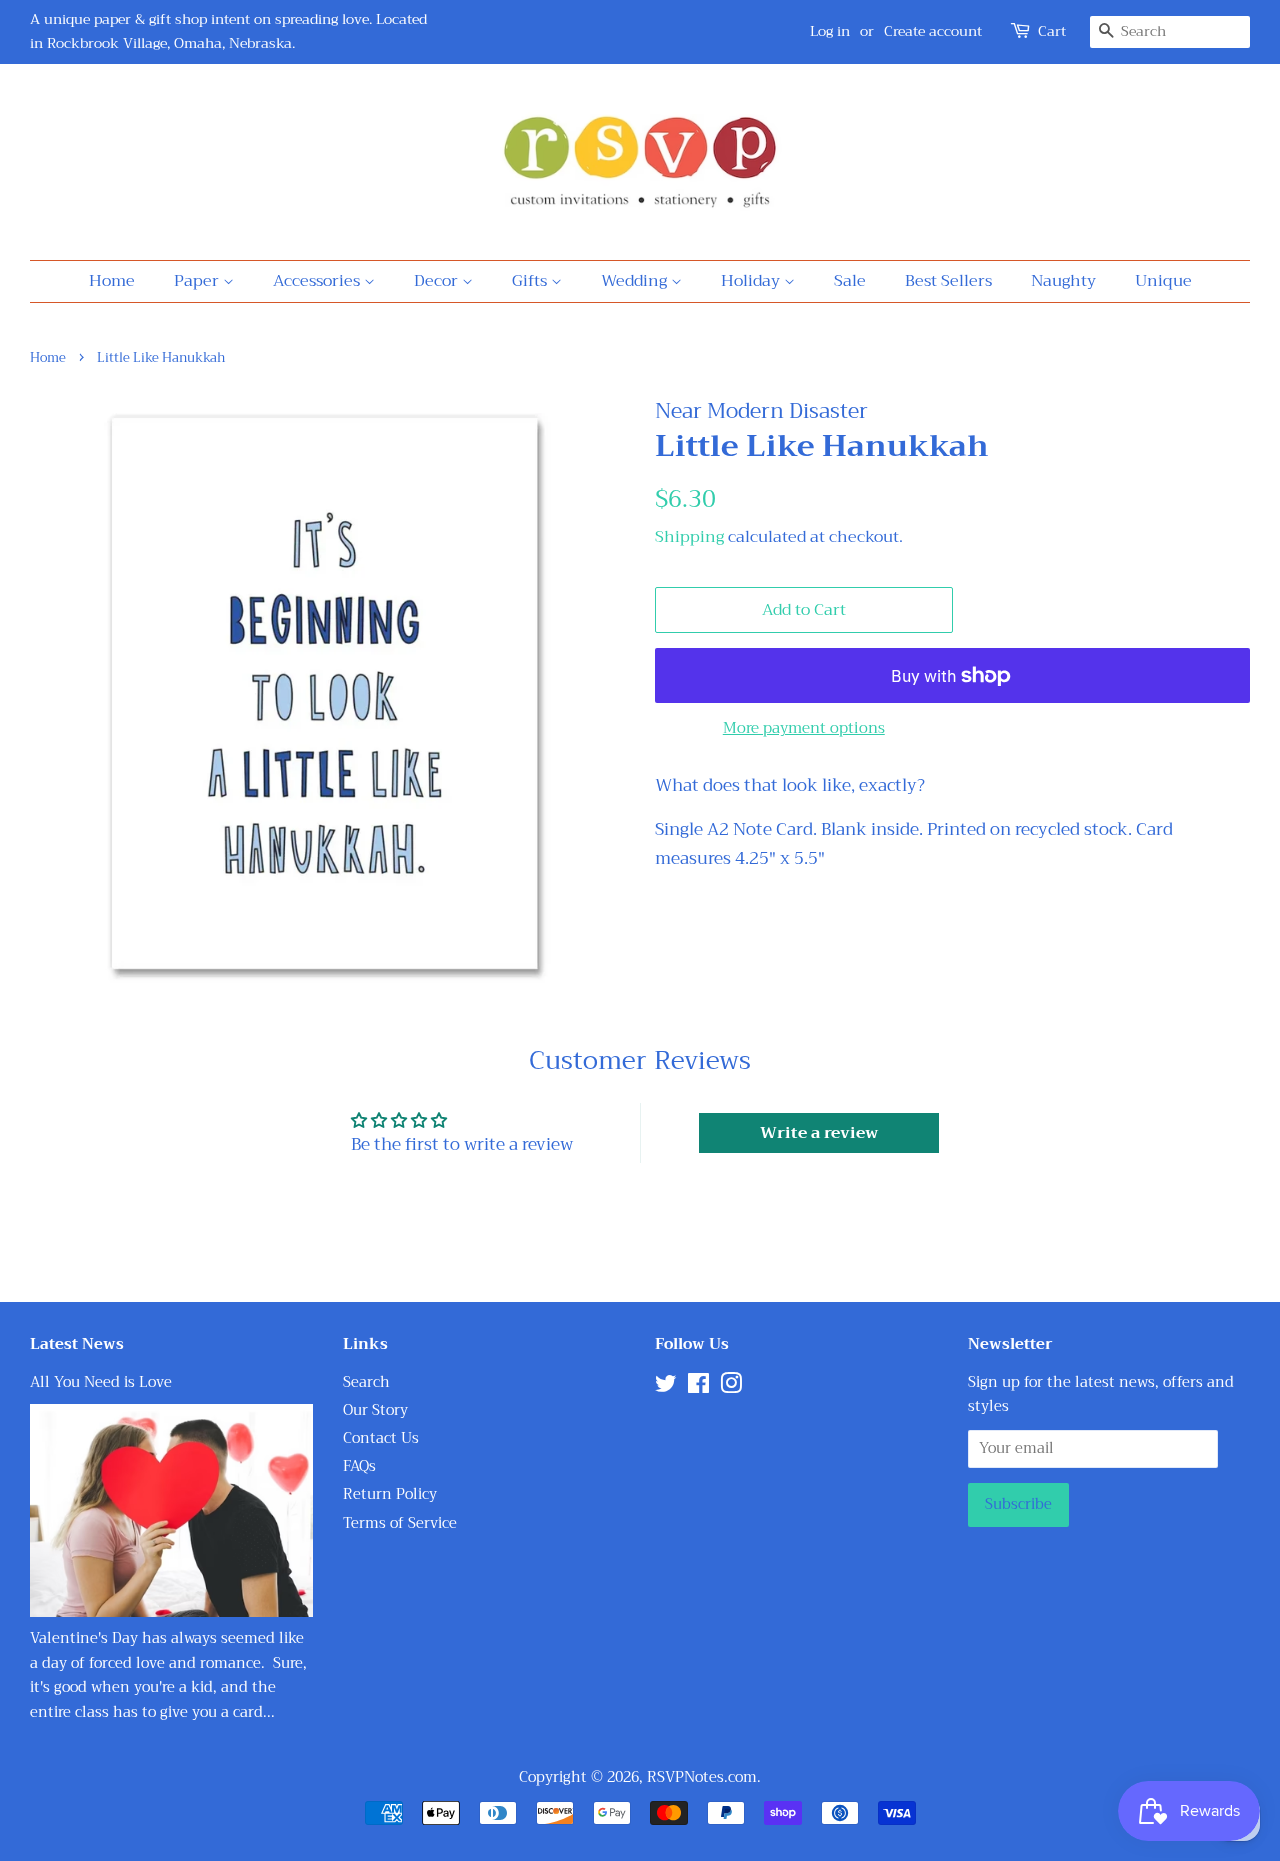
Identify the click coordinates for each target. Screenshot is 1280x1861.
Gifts (531, 281)
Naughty (1063, 281)
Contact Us (381, 1438)
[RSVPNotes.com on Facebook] (698, 1387)
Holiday (752, 281)
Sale (850, 281)
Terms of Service (400, 1523)
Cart (1052, 31)
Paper (198, 281)
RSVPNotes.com (702, 1777)
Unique (1163, 281)
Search (366, 1382)
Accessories (318, 281)
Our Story (375, 1410)
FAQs (359, 1466)
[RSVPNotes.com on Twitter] (666, 1387)
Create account (933, 31)
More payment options (804, 728)
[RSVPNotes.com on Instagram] (731, 1387)
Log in (830, 31)
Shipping (689, 537)
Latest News (77, 1344)
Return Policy (390, 1494)
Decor (438, 281)
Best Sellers (948, 281)
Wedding (636, 281)
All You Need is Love (101, 1382)
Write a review (819, 1133)
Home (112, 281)
